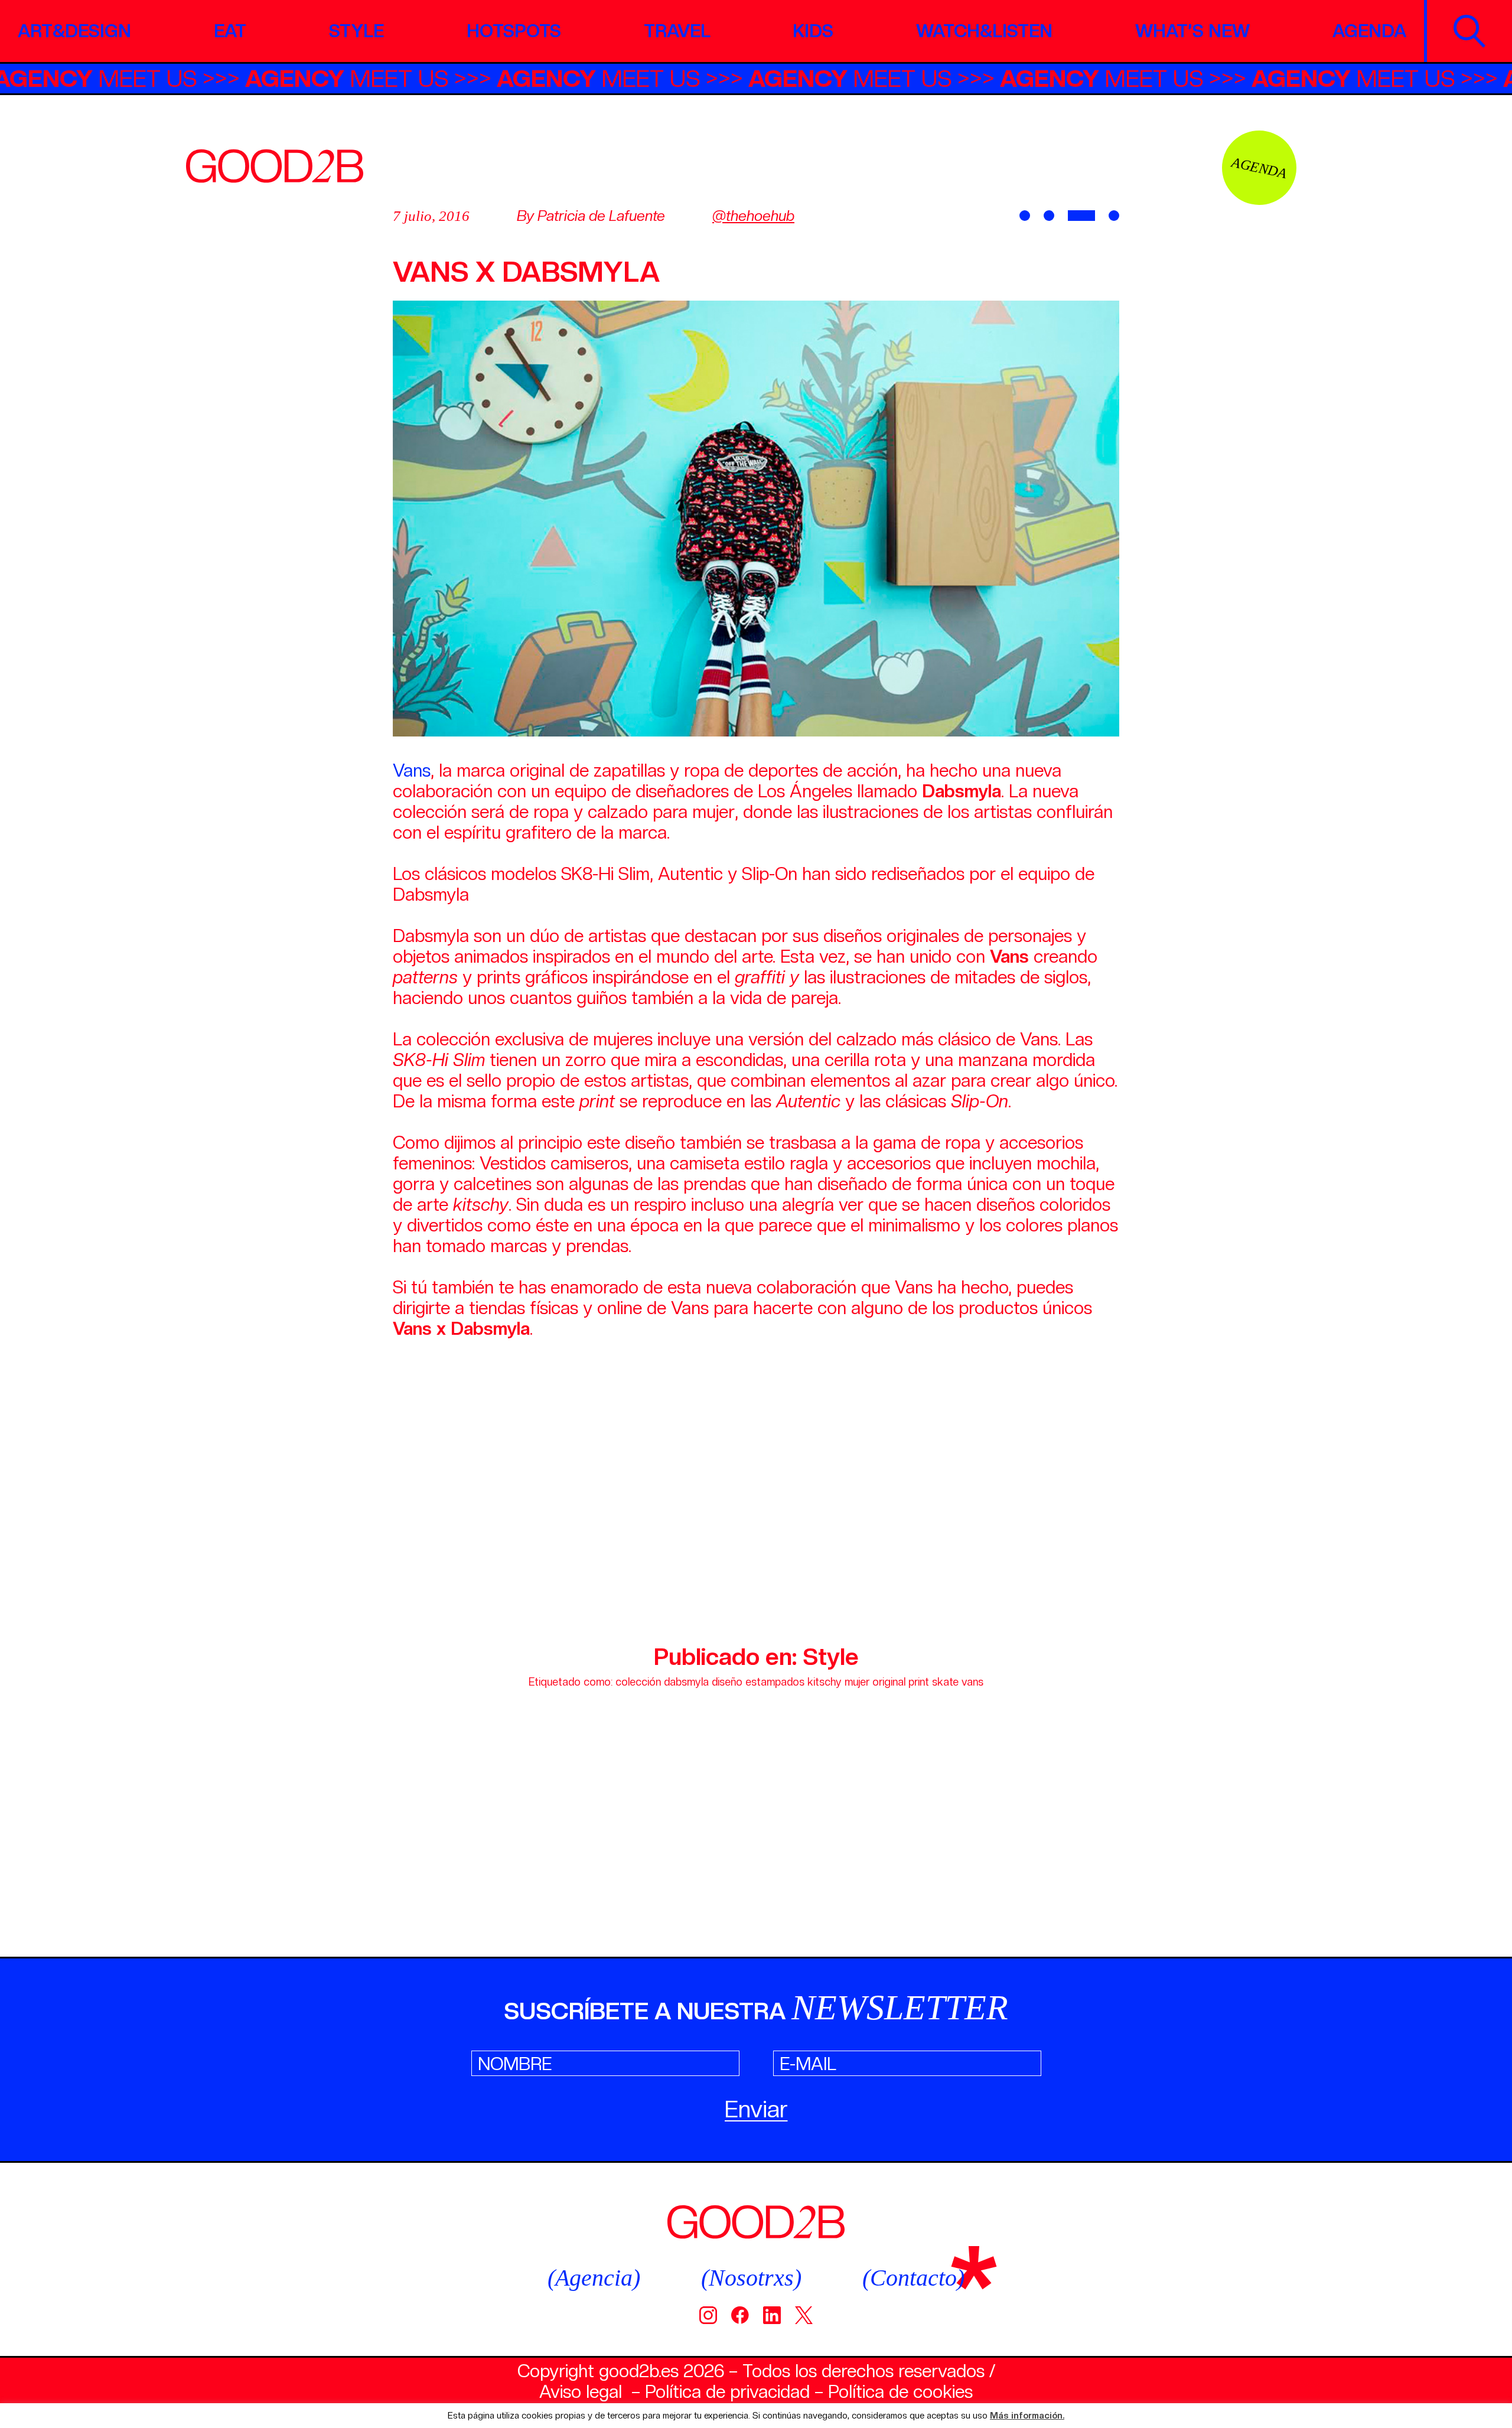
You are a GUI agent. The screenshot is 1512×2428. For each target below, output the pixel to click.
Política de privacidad (727, 2391)
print (919, 1682)
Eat (230, 31)
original (889, 1682)
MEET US (166, 79)
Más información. (1027, 2416)
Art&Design (74, 31)
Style (356, 31)
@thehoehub (753, 216)
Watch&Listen (984, 31)
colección (638, 1682)
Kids (813, 31)
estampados (775, 1682)
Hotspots (514, 31)
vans (972, 1682)
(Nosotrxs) (751, 2278)
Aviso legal (581, 2391)
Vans (412, 770)
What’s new (1192, 31)
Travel (677, 31)
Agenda (1369, 31)
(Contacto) (913, 2278)
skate (945, 1682)
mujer (857, 1682)
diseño (727, 1682)
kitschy (825, 1682)
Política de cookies (900, 2391)
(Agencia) (594, 2278)
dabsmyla (686, 1682)
